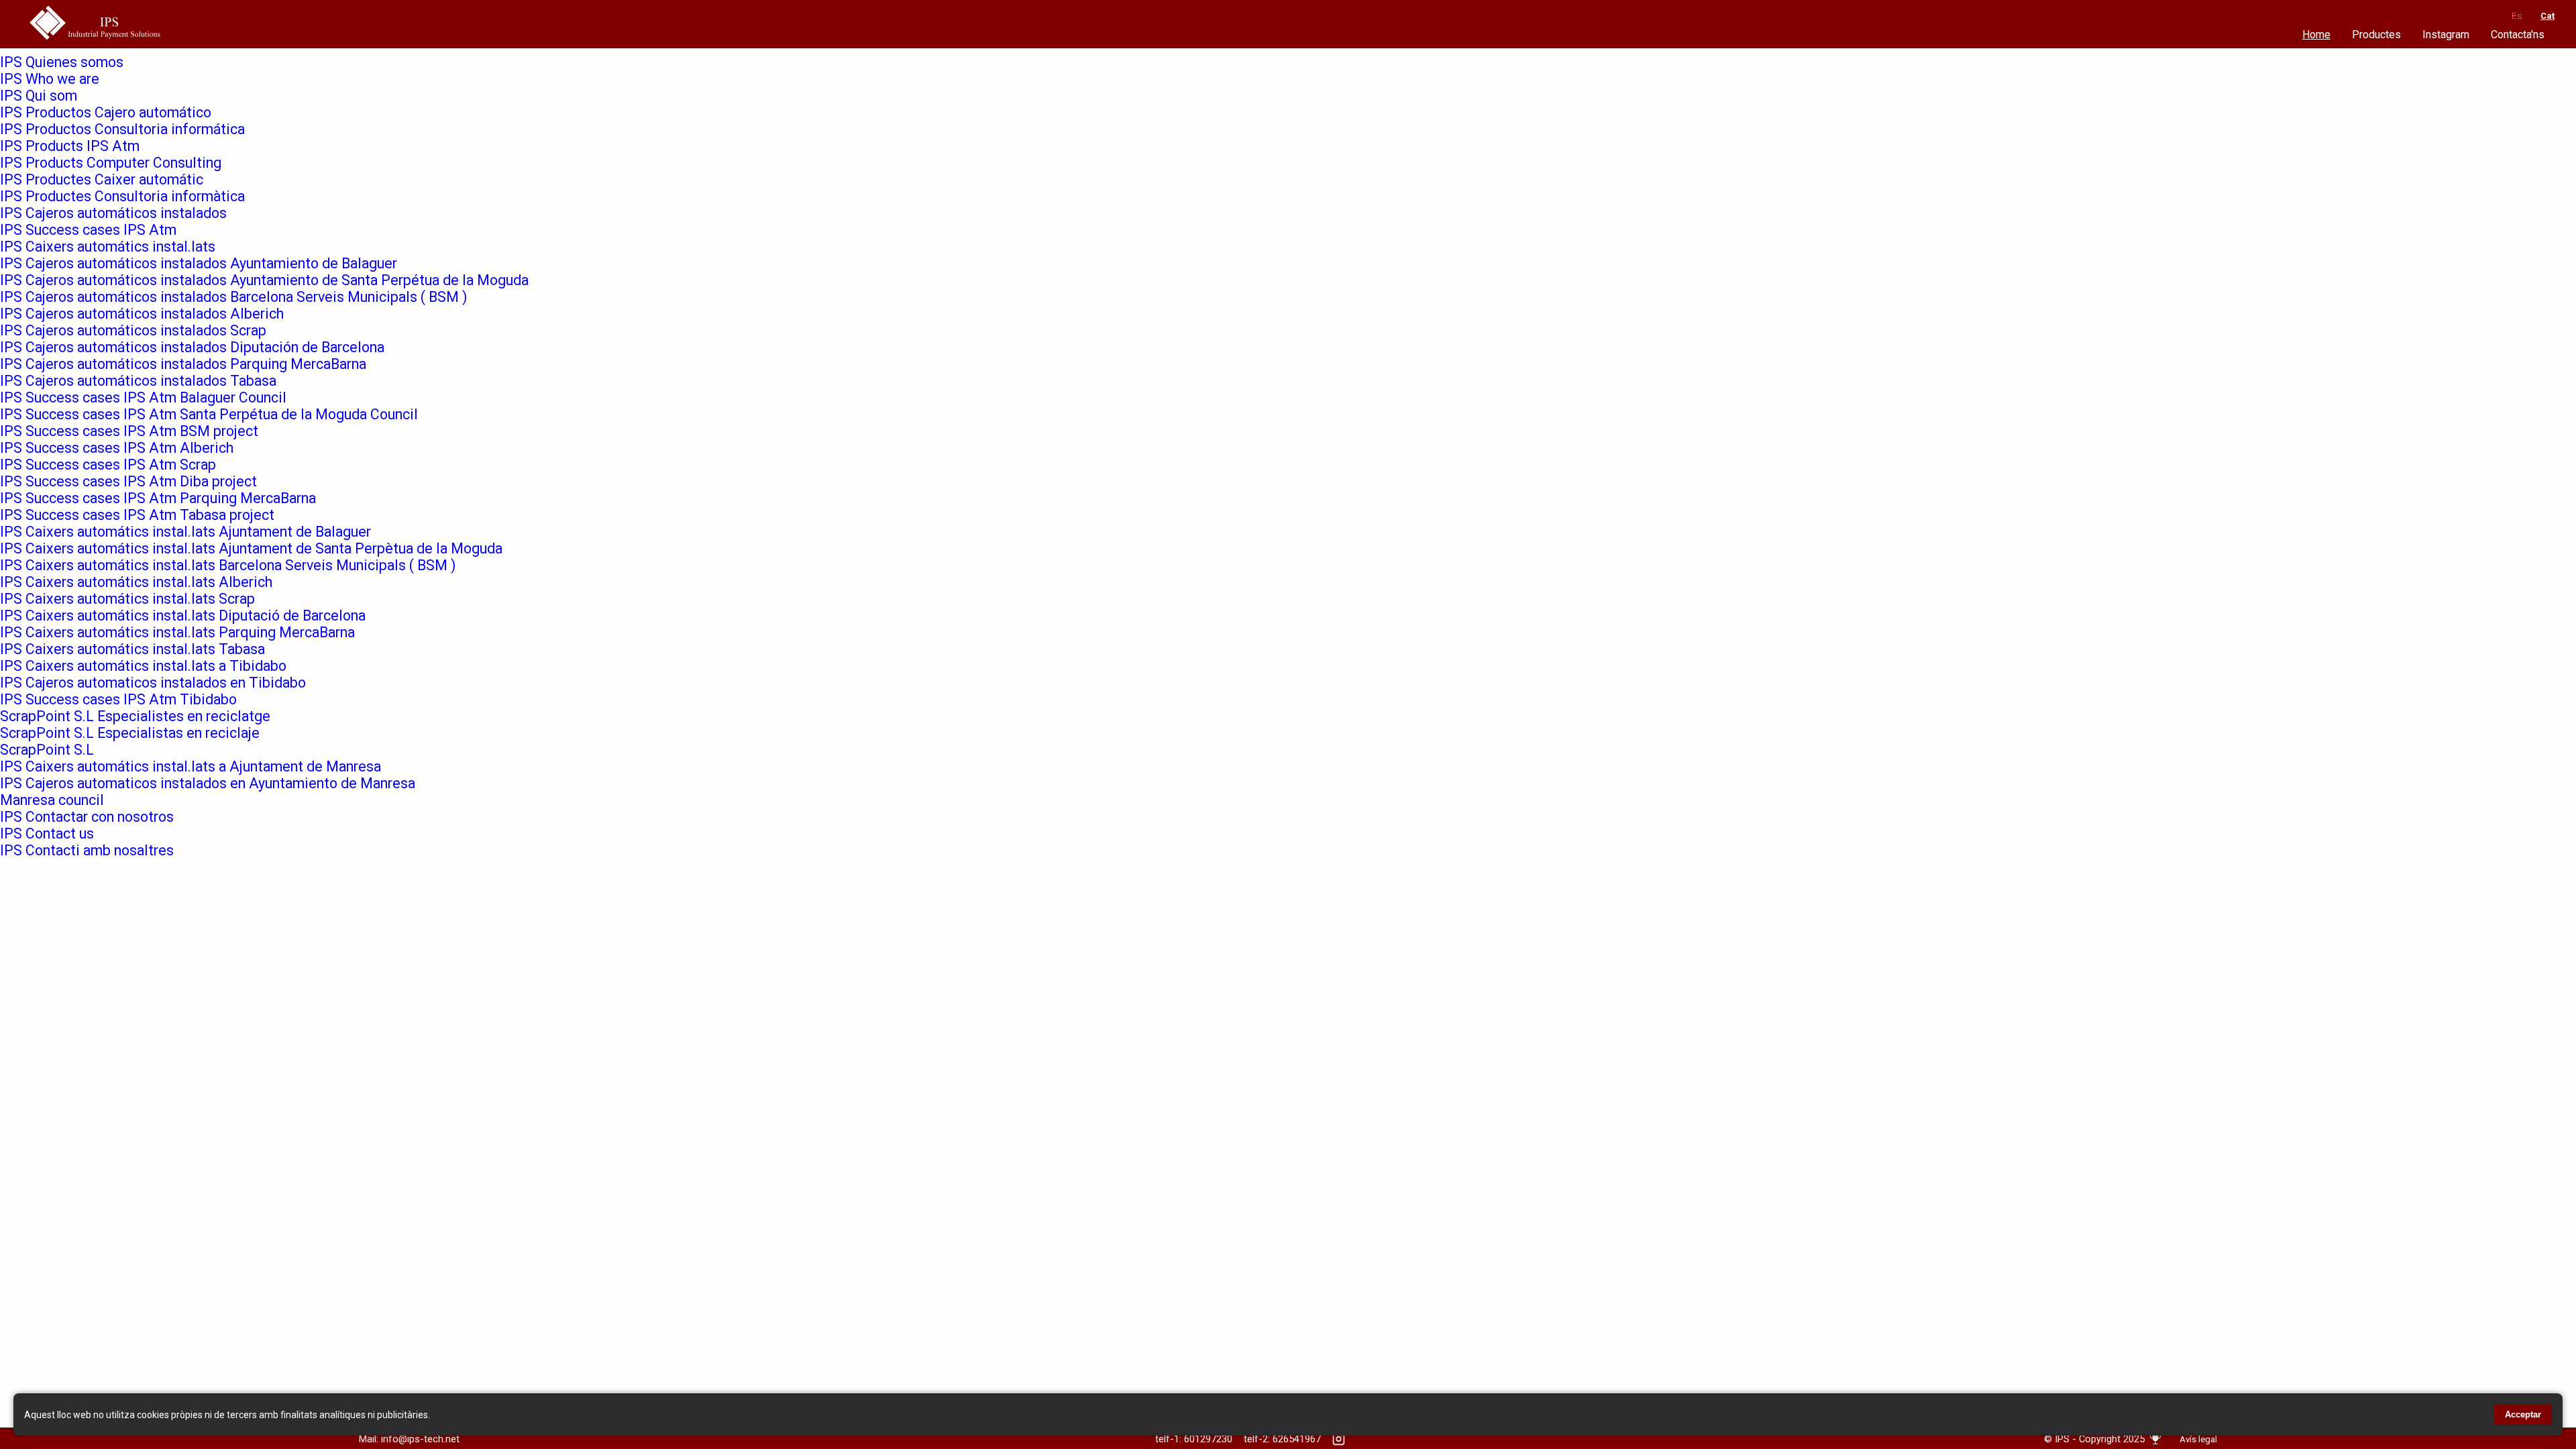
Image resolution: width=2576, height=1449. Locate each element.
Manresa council (52, 800)
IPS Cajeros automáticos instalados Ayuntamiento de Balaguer (199, 263)
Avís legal (2198, 1439)
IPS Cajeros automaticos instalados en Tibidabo (153, 683)
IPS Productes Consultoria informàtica (122, 196)
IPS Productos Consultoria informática (122, 129)
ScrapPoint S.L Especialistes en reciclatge (135, 716)
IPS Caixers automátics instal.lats (108, 247)
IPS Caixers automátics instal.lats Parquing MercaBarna (177, 632)
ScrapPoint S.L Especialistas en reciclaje (130, 733)
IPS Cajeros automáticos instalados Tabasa (138, 381)
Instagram (2446, 35)
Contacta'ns (2518, 35)
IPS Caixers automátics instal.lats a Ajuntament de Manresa (191, 766)
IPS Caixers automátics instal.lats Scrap (127, 599)
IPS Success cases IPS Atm (88, 230)
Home (2316, 35)
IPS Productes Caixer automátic (102, 179)
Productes (2376, 35)
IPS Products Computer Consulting (111, 163)
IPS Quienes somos (62, 62)
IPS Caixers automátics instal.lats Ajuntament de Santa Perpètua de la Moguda (251, 548)
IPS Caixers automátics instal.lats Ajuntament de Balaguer (185, 532)
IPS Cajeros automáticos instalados (113, 213)
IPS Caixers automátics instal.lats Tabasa (132, 649)
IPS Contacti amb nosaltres (87, 850)
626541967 (1297, 1439)
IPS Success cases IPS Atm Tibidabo (118, 699)
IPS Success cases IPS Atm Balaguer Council (143, 397)
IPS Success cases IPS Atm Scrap (108, 465)
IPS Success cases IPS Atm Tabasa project (137, 515)
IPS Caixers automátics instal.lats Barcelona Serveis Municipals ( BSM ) (228, 565)
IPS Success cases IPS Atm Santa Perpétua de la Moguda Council (209, 414)
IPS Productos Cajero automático (106, 112)
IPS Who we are (50, 79)
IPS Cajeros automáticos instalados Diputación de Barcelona (192, 347)
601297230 (1208, 1439)
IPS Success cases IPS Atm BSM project (129, 431)
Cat (2547, 16)
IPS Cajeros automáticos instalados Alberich (142, 314)
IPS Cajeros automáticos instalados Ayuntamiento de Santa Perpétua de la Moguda (264, 280)
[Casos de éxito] (2155, 1444)
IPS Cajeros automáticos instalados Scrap (133, 330)
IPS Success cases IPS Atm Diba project (128, 481)
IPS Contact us (47, 834)
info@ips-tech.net (420, 1439)
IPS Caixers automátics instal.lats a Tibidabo (143, 666)
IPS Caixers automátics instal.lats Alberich (136, 582)
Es (2517, 16)
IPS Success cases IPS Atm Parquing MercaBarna (158, 498)
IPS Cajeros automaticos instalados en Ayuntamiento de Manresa (208, 783)
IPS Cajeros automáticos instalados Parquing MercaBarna (183, 364)
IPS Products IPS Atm (70, 146)
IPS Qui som (39, 96)
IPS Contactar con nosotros (87, 817)
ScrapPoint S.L (47, 750)
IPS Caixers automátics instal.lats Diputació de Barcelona (183, 615)
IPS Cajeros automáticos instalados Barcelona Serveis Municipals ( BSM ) (233, 297)
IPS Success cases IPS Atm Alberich (117, 448)
